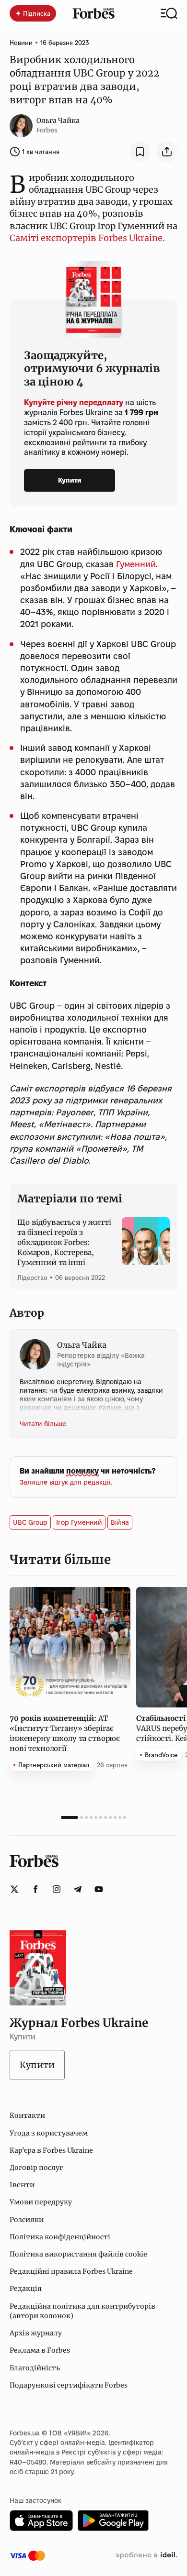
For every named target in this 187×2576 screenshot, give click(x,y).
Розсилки (27, 2220)
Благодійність (35, 2368)
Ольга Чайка (58, 121)
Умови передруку (41, 2202)
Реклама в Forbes (40, 2350)
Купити (70, 480)
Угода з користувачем (49, 2133)
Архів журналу (36, 2333)
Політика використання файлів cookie (78, 2254)
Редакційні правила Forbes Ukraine (71, 2271)
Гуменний (136, 564)
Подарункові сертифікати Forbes (69, 2385)
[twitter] (14, 1889)
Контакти (27, 2115)
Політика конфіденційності (60, 2237)
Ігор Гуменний (79, 1522)
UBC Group (30, 1522)
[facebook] (35, 1889)
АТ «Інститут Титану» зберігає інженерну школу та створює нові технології (65, 1733)
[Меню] (169, 13)
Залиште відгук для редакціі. (66, 1482)
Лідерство (32, 1277)
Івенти (22, 2185)
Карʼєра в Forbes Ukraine (51, 2150)
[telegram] (78, 1889)
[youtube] (99, 1889)
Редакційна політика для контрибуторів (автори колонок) (82, 2311)
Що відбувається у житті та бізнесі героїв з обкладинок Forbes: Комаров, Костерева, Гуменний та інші (64, 1242)
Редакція (26, 2289)
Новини (21, 43)
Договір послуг (36, 2168)
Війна (120, 1522)
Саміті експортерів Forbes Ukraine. (87, 238)
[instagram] (57, 1889)
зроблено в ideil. (146, 2555)
